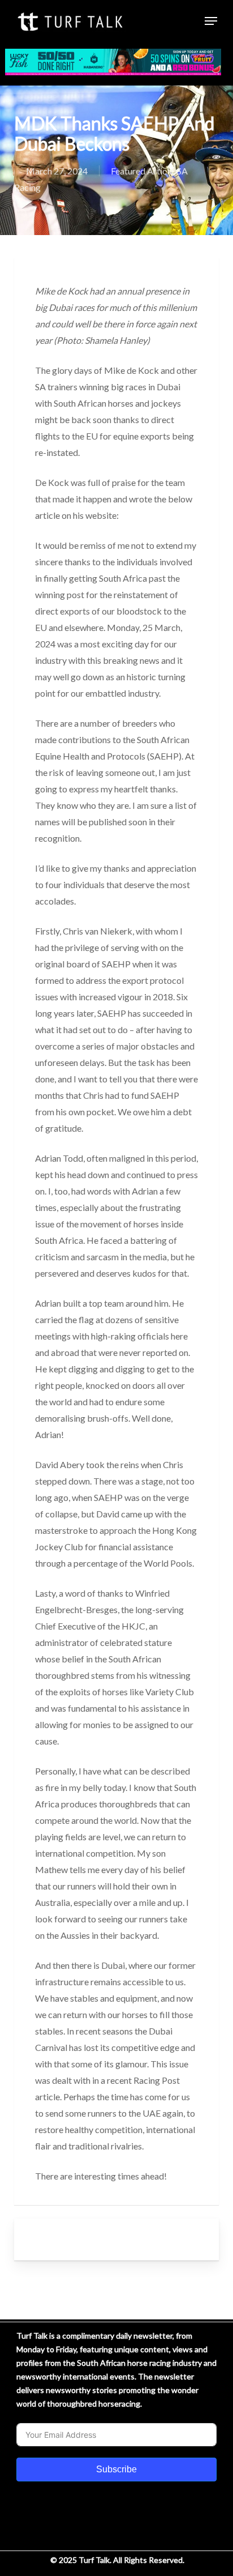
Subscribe (116, 2469)
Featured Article (142, 171)
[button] (211, 21)
